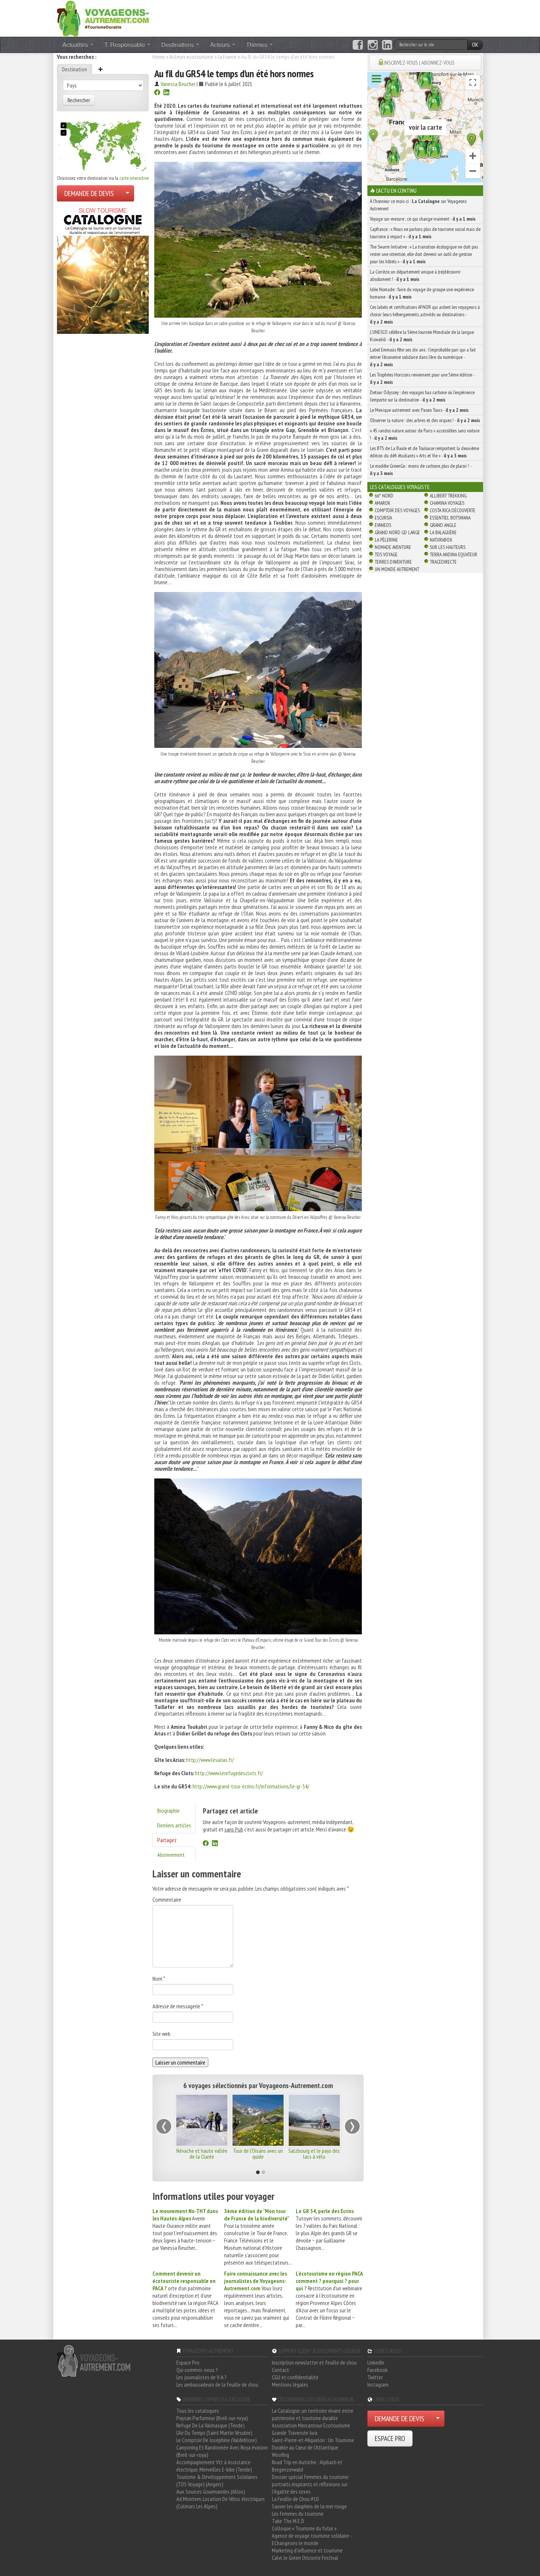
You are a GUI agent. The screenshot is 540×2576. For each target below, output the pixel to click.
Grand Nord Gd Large (397, 532)
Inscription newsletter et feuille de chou (314, 2362)
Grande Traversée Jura (295, 2433)
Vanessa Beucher (178, 84)
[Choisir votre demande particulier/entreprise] (127, 193)
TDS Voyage (386, 554)
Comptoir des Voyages (397, 510)
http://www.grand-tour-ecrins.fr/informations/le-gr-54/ (251, 1786)
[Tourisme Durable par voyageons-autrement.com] (103, 18)
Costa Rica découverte (453, 510)
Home (159, 57)
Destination (75, 69)
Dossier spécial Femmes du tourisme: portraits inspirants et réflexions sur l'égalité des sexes (311, 2484)
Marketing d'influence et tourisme (307, 2550)
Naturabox (441, 540)
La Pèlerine (386, 540)
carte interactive (134, 178)
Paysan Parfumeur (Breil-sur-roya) (212, 2418)
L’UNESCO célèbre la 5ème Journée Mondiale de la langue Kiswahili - (422, 336)
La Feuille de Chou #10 (295, 2499)
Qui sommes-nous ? (197, 2370)
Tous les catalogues (198, 2411)
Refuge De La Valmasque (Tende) (210, 2425)
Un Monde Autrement (397, 569)
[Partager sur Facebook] (157, 93)
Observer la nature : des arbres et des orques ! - (425, 420)
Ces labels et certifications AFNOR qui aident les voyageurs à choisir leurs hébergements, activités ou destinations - (425, 314)
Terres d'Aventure (393, 562)
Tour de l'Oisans (202, 2151)
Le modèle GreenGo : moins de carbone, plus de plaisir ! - (421, 470)
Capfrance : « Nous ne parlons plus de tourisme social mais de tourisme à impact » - (425, 233)
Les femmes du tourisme (298, 2513)
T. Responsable (125, 44)
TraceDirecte (443, 562)
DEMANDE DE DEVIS (89, 193)
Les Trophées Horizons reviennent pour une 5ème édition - (422, 378)
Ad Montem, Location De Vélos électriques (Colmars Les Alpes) (221, 2502)
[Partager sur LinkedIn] (166, 93)
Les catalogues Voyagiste (400, 487)
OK (475, 44)
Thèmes (258, 44)
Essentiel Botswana (450, 518)
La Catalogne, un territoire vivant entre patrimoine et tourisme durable (313, 2414)
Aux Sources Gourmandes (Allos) (211, 2491)
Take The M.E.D (288, 2521)
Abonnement (171, 1855)
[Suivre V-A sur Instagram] (373, 45)
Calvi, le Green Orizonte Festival (305, 2558)
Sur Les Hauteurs (448, 547)
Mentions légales (290, 2384)
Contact (280, 2370)
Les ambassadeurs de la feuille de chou (217, 2384)
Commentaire (167, 1899)
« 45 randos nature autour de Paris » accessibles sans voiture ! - (425, 434)
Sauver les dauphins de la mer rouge (309, 2506)
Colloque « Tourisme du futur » (304, 2528)
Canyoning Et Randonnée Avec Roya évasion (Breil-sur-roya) (222, 2451)
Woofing (280, 2455)
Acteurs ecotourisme (191, 57)
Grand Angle (443, 525)
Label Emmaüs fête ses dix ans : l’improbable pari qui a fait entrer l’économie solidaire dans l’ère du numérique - (423, 357)
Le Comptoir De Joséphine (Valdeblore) (217, 2440)
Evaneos (383, 525)
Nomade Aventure (393, 547)
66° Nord (384, 496)
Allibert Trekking (448, 496)
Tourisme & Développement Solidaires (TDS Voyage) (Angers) (217, 2480)
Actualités (76, 44)
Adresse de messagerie (178, 2006)
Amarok (383, 503)
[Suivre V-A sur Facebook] (358, 45)
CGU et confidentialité (295, 2377)
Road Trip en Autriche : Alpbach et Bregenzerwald (307, 2466)
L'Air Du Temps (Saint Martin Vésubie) (214, 2433)
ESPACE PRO (390, 2438)
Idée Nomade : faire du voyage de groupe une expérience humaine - (422, 293)
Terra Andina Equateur (453, 554)
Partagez (167, 1840)
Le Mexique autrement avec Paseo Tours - (419, 410)
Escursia (383, 518)
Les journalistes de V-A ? (201, 2377)
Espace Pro (188, 2362)
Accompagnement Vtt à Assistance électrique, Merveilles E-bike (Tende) (214, 2466)
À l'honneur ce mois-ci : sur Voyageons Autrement (418, 205)
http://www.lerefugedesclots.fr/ (229, 1773)
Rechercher (79, 100)
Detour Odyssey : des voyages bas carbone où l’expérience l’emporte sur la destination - (422, 396)
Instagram (378, 2384)
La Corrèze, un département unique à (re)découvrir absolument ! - (415, 275)
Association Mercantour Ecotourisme (311, 2425)
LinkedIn (376, 2362)
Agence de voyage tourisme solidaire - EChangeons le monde (312, 2539)
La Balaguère (443, 532)
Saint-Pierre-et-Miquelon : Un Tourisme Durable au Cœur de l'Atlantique (313, 2444)
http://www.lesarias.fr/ (210, 1760)
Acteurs (221, 44)
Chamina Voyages (447, 503)
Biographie (168, 1810)
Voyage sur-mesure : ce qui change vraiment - (423, 219)
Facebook (377, 2370)
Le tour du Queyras (258, 2151)
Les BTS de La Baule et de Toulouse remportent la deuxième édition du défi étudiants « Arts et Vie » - (424, 452)
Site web (161, 2034)
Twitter (375, 2377)
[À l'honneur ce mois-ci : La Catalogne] (103, 269)
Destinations (178, 44)
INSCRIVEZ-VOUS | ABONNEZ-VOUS (420, 63)
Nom (159, 1979)
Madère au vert (314, 2151)
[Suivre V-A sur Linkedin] (387, 45)
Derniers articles (174, 1825)
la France (227, 57)
